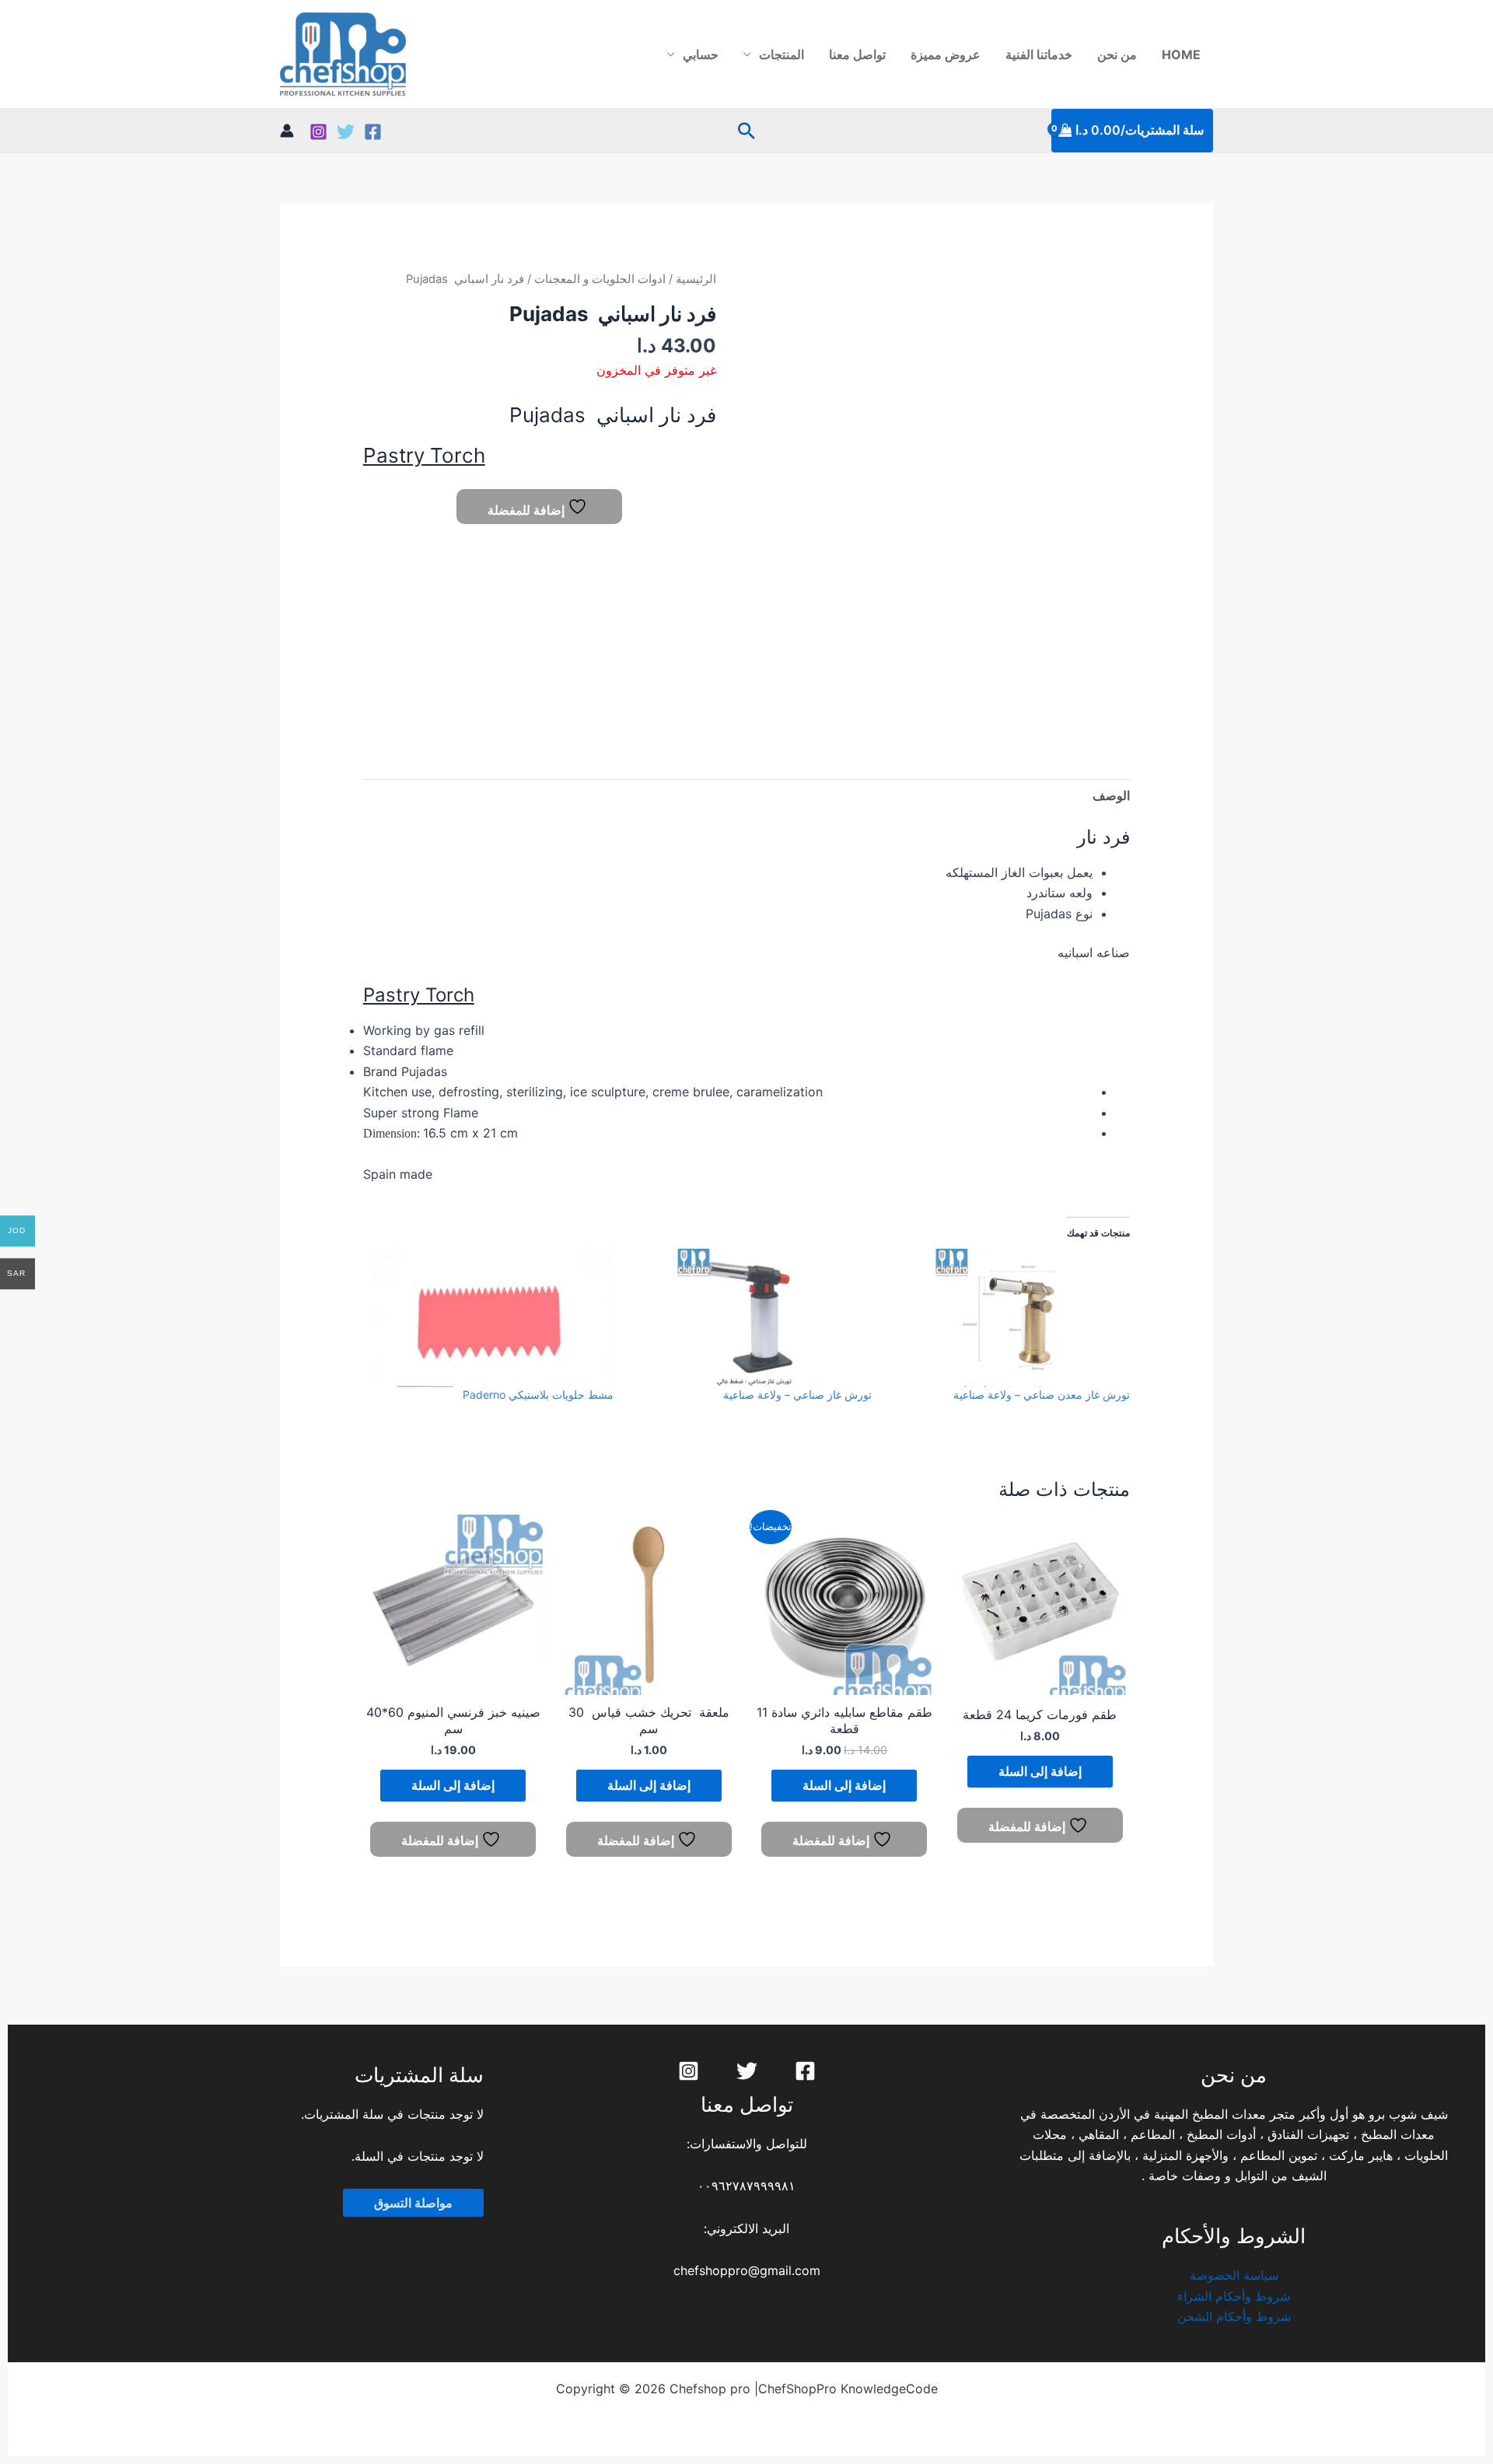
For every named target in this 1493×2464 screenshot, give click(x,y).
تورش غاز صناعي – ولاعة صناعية (797, 1395)
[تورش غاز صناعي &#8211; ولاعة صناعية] (750, 1318)
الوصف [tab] (1111, 795)
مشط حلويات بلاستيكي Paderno (538, 1395)
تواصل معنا (857, 54)
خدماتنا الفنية (1039, 54)
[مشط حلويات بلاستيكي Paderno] (492, 1318)
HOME (1181, 54)
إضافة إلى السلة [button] (1040, 1771)
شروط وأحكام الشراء (1234, 2296)
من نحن (1117, 54)
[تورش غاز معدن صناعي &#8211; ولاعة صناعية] (1009, 1318)
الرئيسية (696, 279)
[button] (746, 131)
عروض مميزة (946, 54)
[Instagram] (318, 132)
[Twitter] (346, 132)
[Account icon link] (287, 131)
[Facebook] (373, 132)
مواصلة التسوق (413, 2203)
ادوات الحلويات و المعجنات (600, 279)
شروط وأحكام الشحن (1234, 2316)
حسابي (701, 54)
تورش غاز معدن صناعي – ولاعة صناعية (1042, 1395)
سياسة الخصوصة (1234, 2275)
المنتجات (781, 54)
